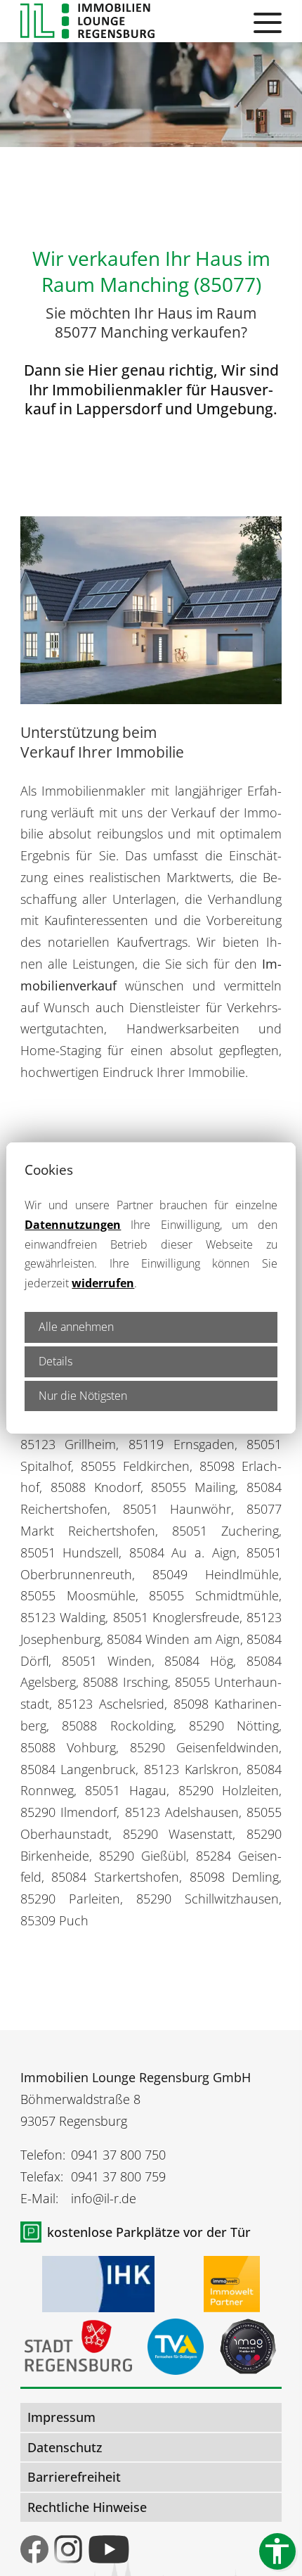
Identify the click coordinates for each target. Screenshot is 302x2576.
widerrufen (103, 1283)
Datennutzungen (73, 1225)
